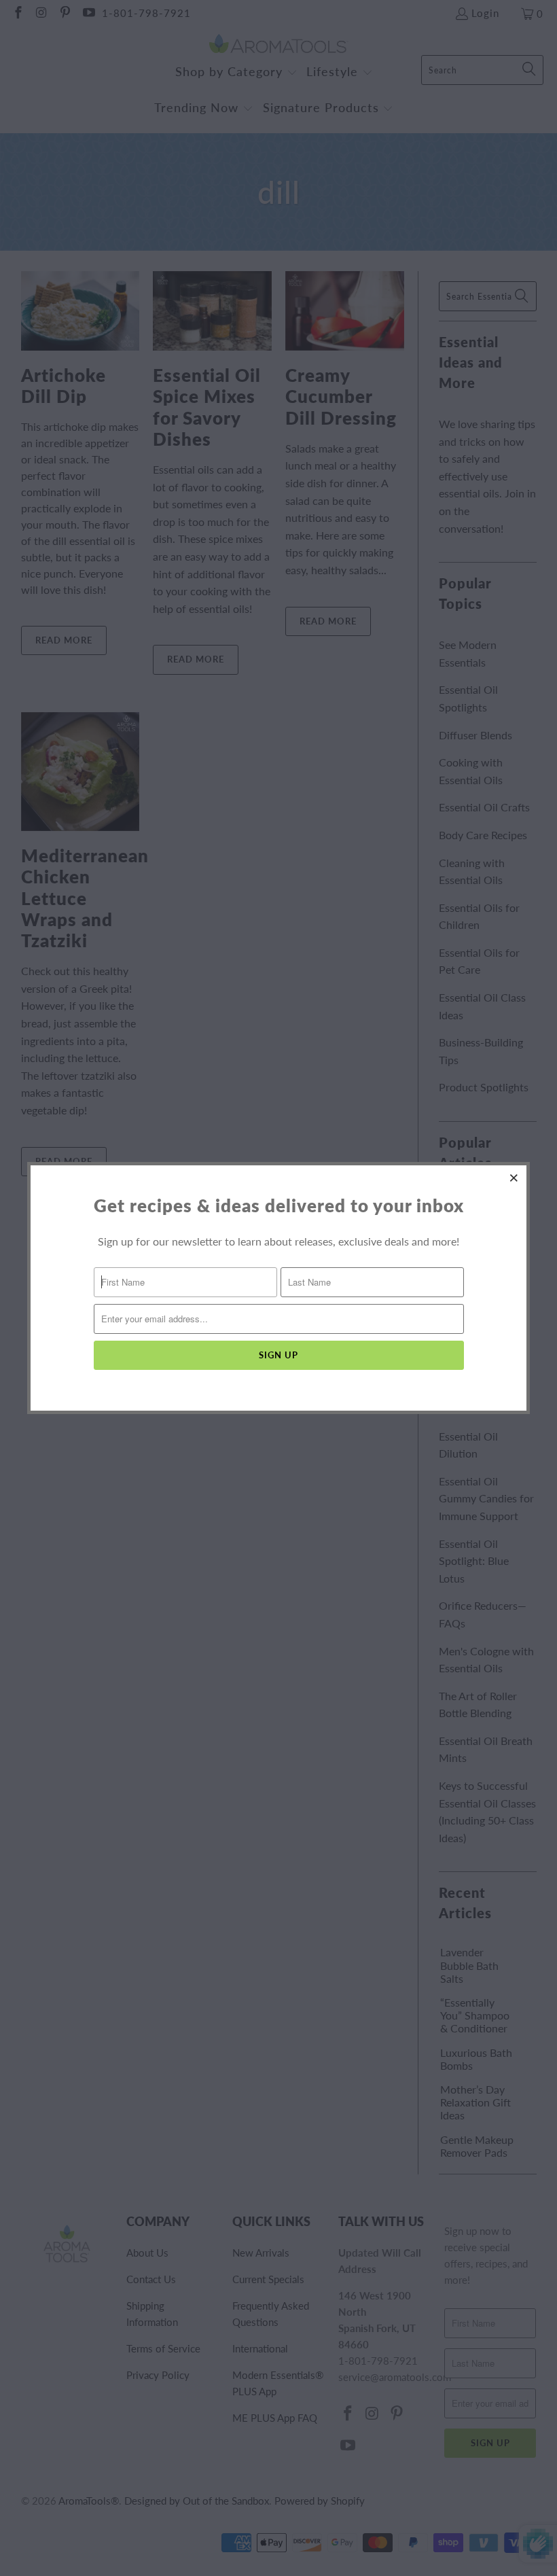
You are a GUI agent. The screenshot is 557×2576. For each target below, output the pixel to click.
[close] (514, 1178)
